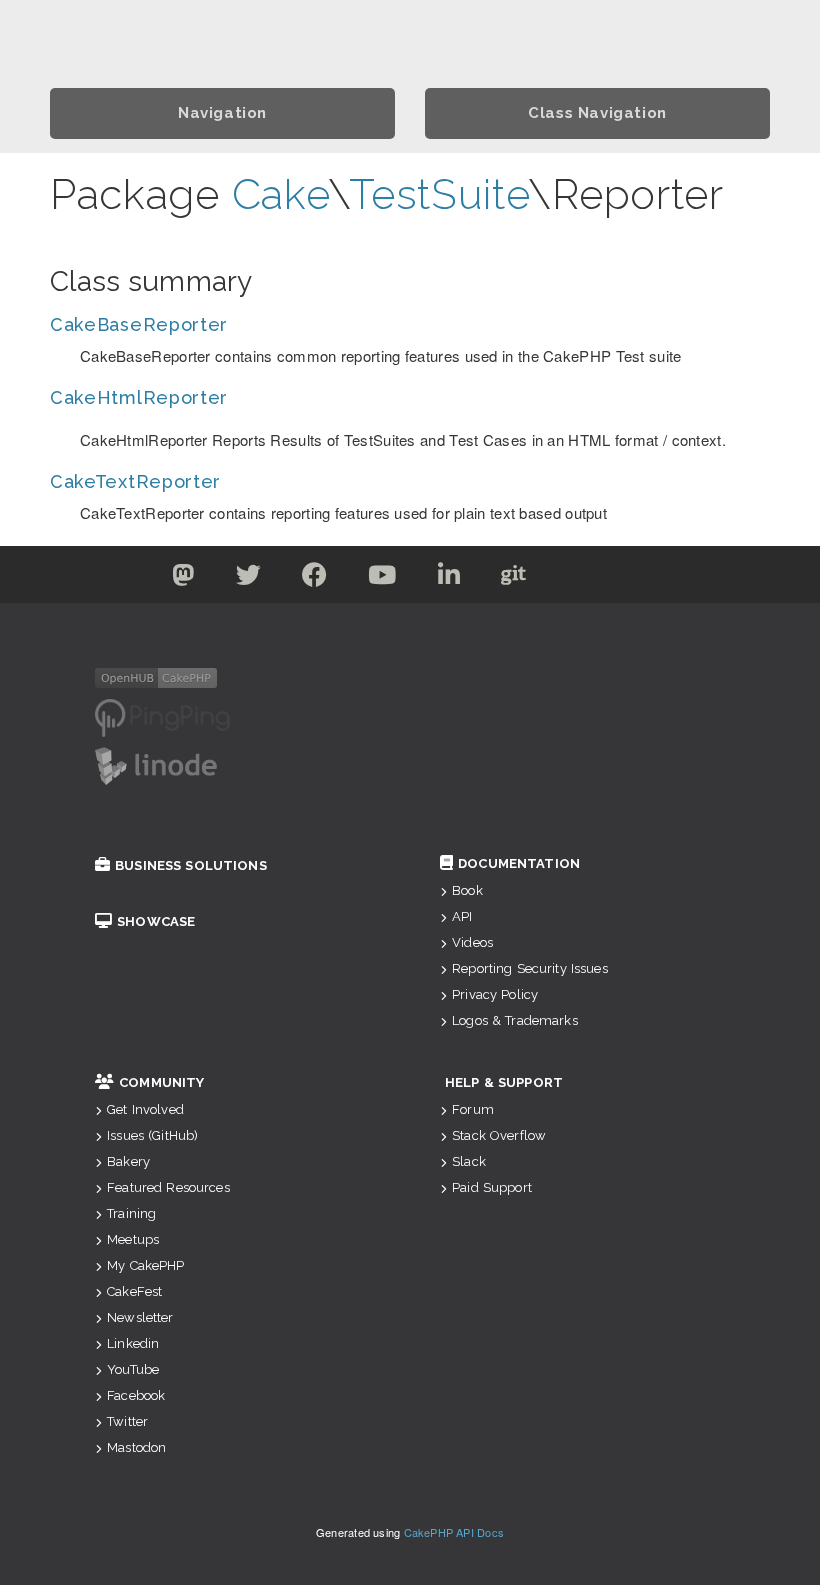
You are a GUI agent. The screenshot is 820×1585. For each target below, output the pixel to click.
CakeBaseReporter (139, 324)
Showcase (156, 921)
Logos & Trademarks (515, 1020)
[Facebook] (315, 579)
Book (467, 890)
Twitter (127, 1421)
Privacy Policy (495, 994)
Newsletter (140, 1317)
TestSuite (438, 194)
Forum (473, 1109)
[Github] (514, 579)
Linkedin (133, 1343)
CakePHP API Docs (454, 1532)
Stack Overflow (499, 1135)
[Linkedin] (449, 579)
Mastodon (136, 1447)
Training (131, 1213)
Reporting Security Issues (530, 968)
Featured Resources (168, 1187)
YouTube (133, 1369)
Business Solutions (191, 865)
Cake (280, 194)
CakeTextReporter (135, 481)
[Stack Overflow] (638, 579)
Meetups (133, 1239)
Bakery (128, 1161)
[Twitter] (183, 579)
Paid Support (492, 1187)
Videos (472, 942)
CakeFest (134, 1291)
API (462, 916)
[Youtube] (382, 579)
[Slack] (578, 579)
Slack (469, 1161)
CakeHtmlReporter (139, 397)
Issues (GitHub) (152, 1135)
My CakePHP (145, 1265)
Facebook (136, 1395)
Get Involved (145, 1109)
